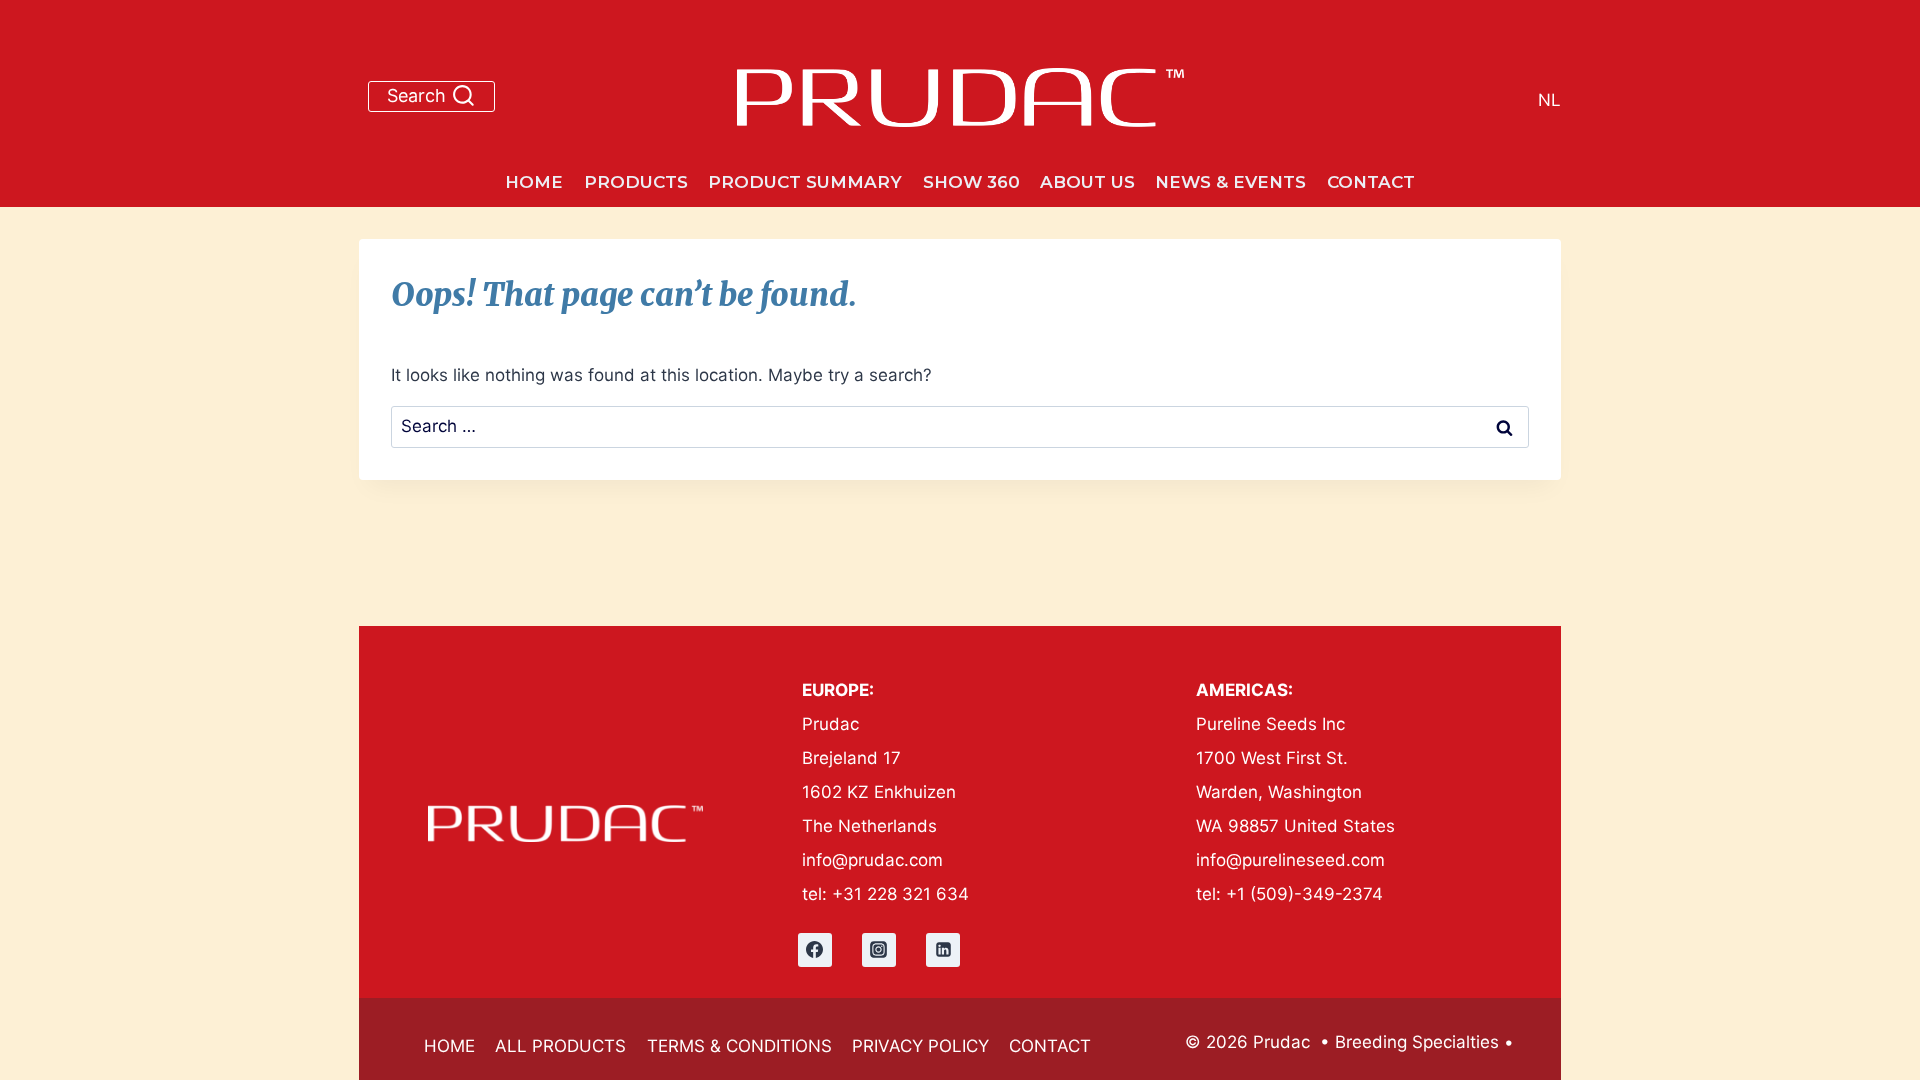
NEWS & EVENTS (1230, 182)
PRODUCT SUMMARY (805, 182)
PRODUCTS (636, 182)
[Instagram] (879, 950)
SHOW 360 (971, 182)
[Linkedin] (943, 950)
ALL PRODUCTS (560, 1046)
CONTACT (1371, 182)
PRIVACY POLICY (920, 1046)
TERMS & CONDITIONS (739, 1046)
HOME (534, 182)
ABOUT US (1087, 182)
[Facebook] (815, 950)
